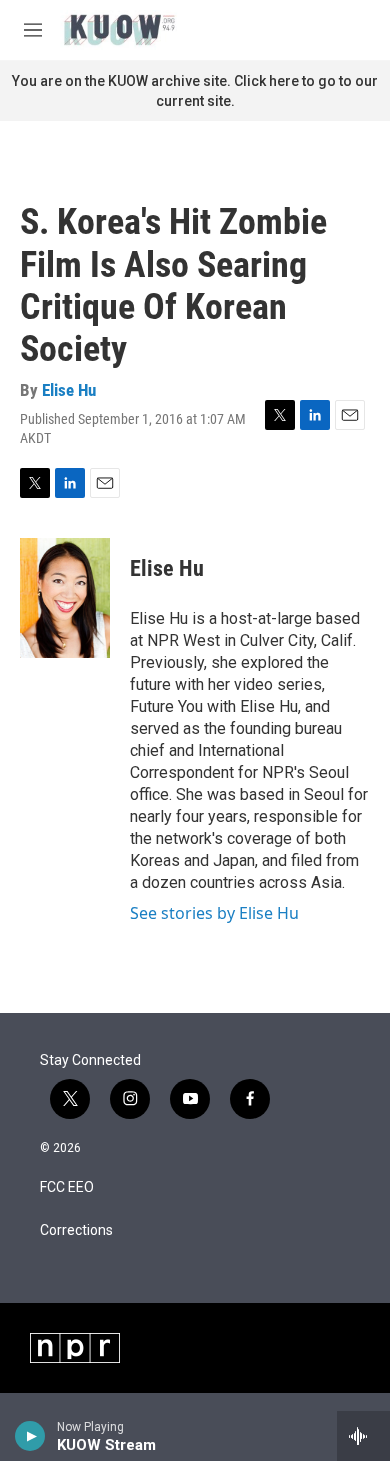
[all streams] (363, 1436)
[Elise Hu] (65, 598)
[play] (30, 1436)
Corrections (76, 1230)
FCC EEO (67, 1187)
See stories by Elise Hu (214, 913)
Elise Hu (69, 390)
